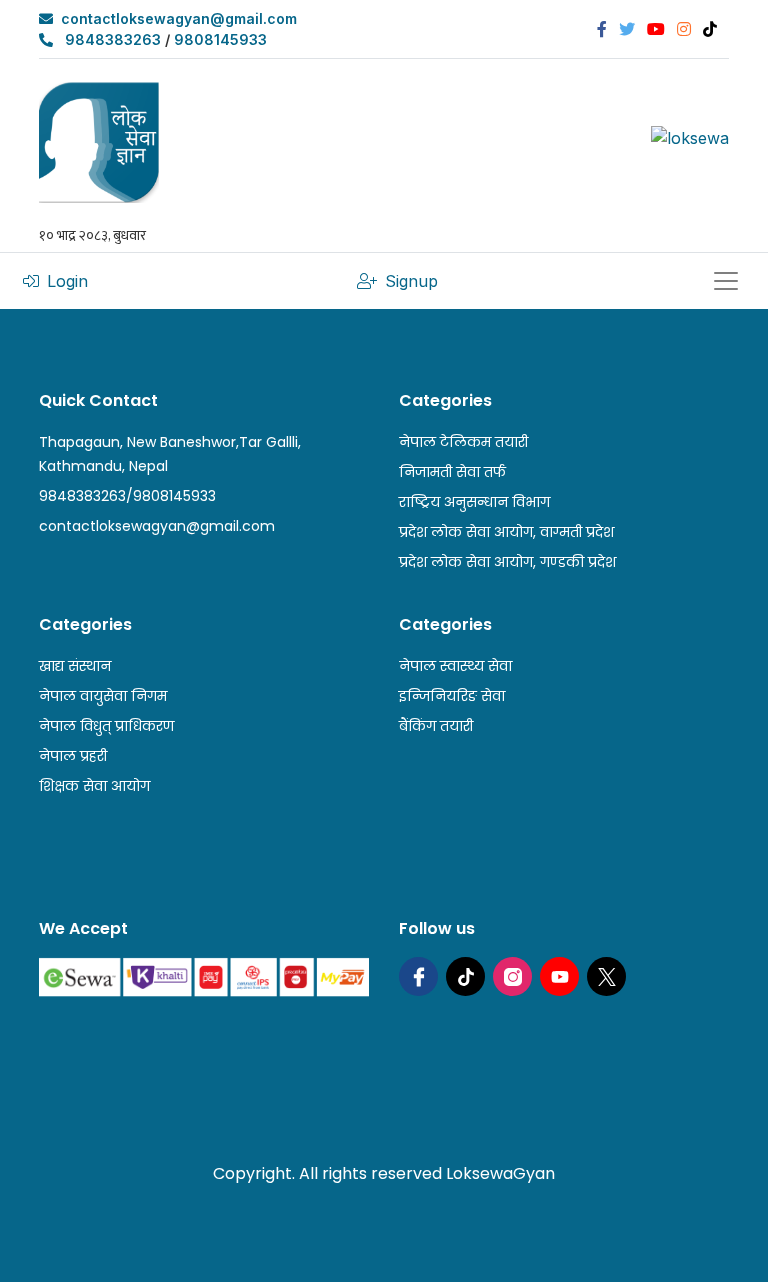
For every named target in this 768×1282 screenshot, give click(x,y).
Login (67, 281)
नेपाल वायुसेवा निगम (103, 696)
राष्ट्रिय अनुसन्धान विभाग (474, 502)
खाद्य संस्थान (75, 666)
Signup (411, 281)
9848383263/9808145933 (127, 496)
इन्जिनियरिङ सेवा (452, 696)
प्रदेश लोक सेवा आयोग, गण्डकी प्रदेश (507, 562)
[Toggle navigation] (726, 281)
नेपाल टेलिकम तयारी (463, 442)
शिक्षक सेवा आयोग (94, 786)
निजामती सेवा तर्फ (452, 472)
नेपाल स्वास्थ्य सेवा (455, 666)
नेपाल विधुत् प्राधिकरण (106, 726)
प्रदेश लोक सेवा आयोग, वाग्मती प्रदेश (506, 532)
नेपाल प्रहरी (73, 756)
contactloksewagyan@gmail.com (179, 18)
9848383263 (113, 39)
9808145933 (220, 39)
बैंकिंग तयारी (436, 726)
